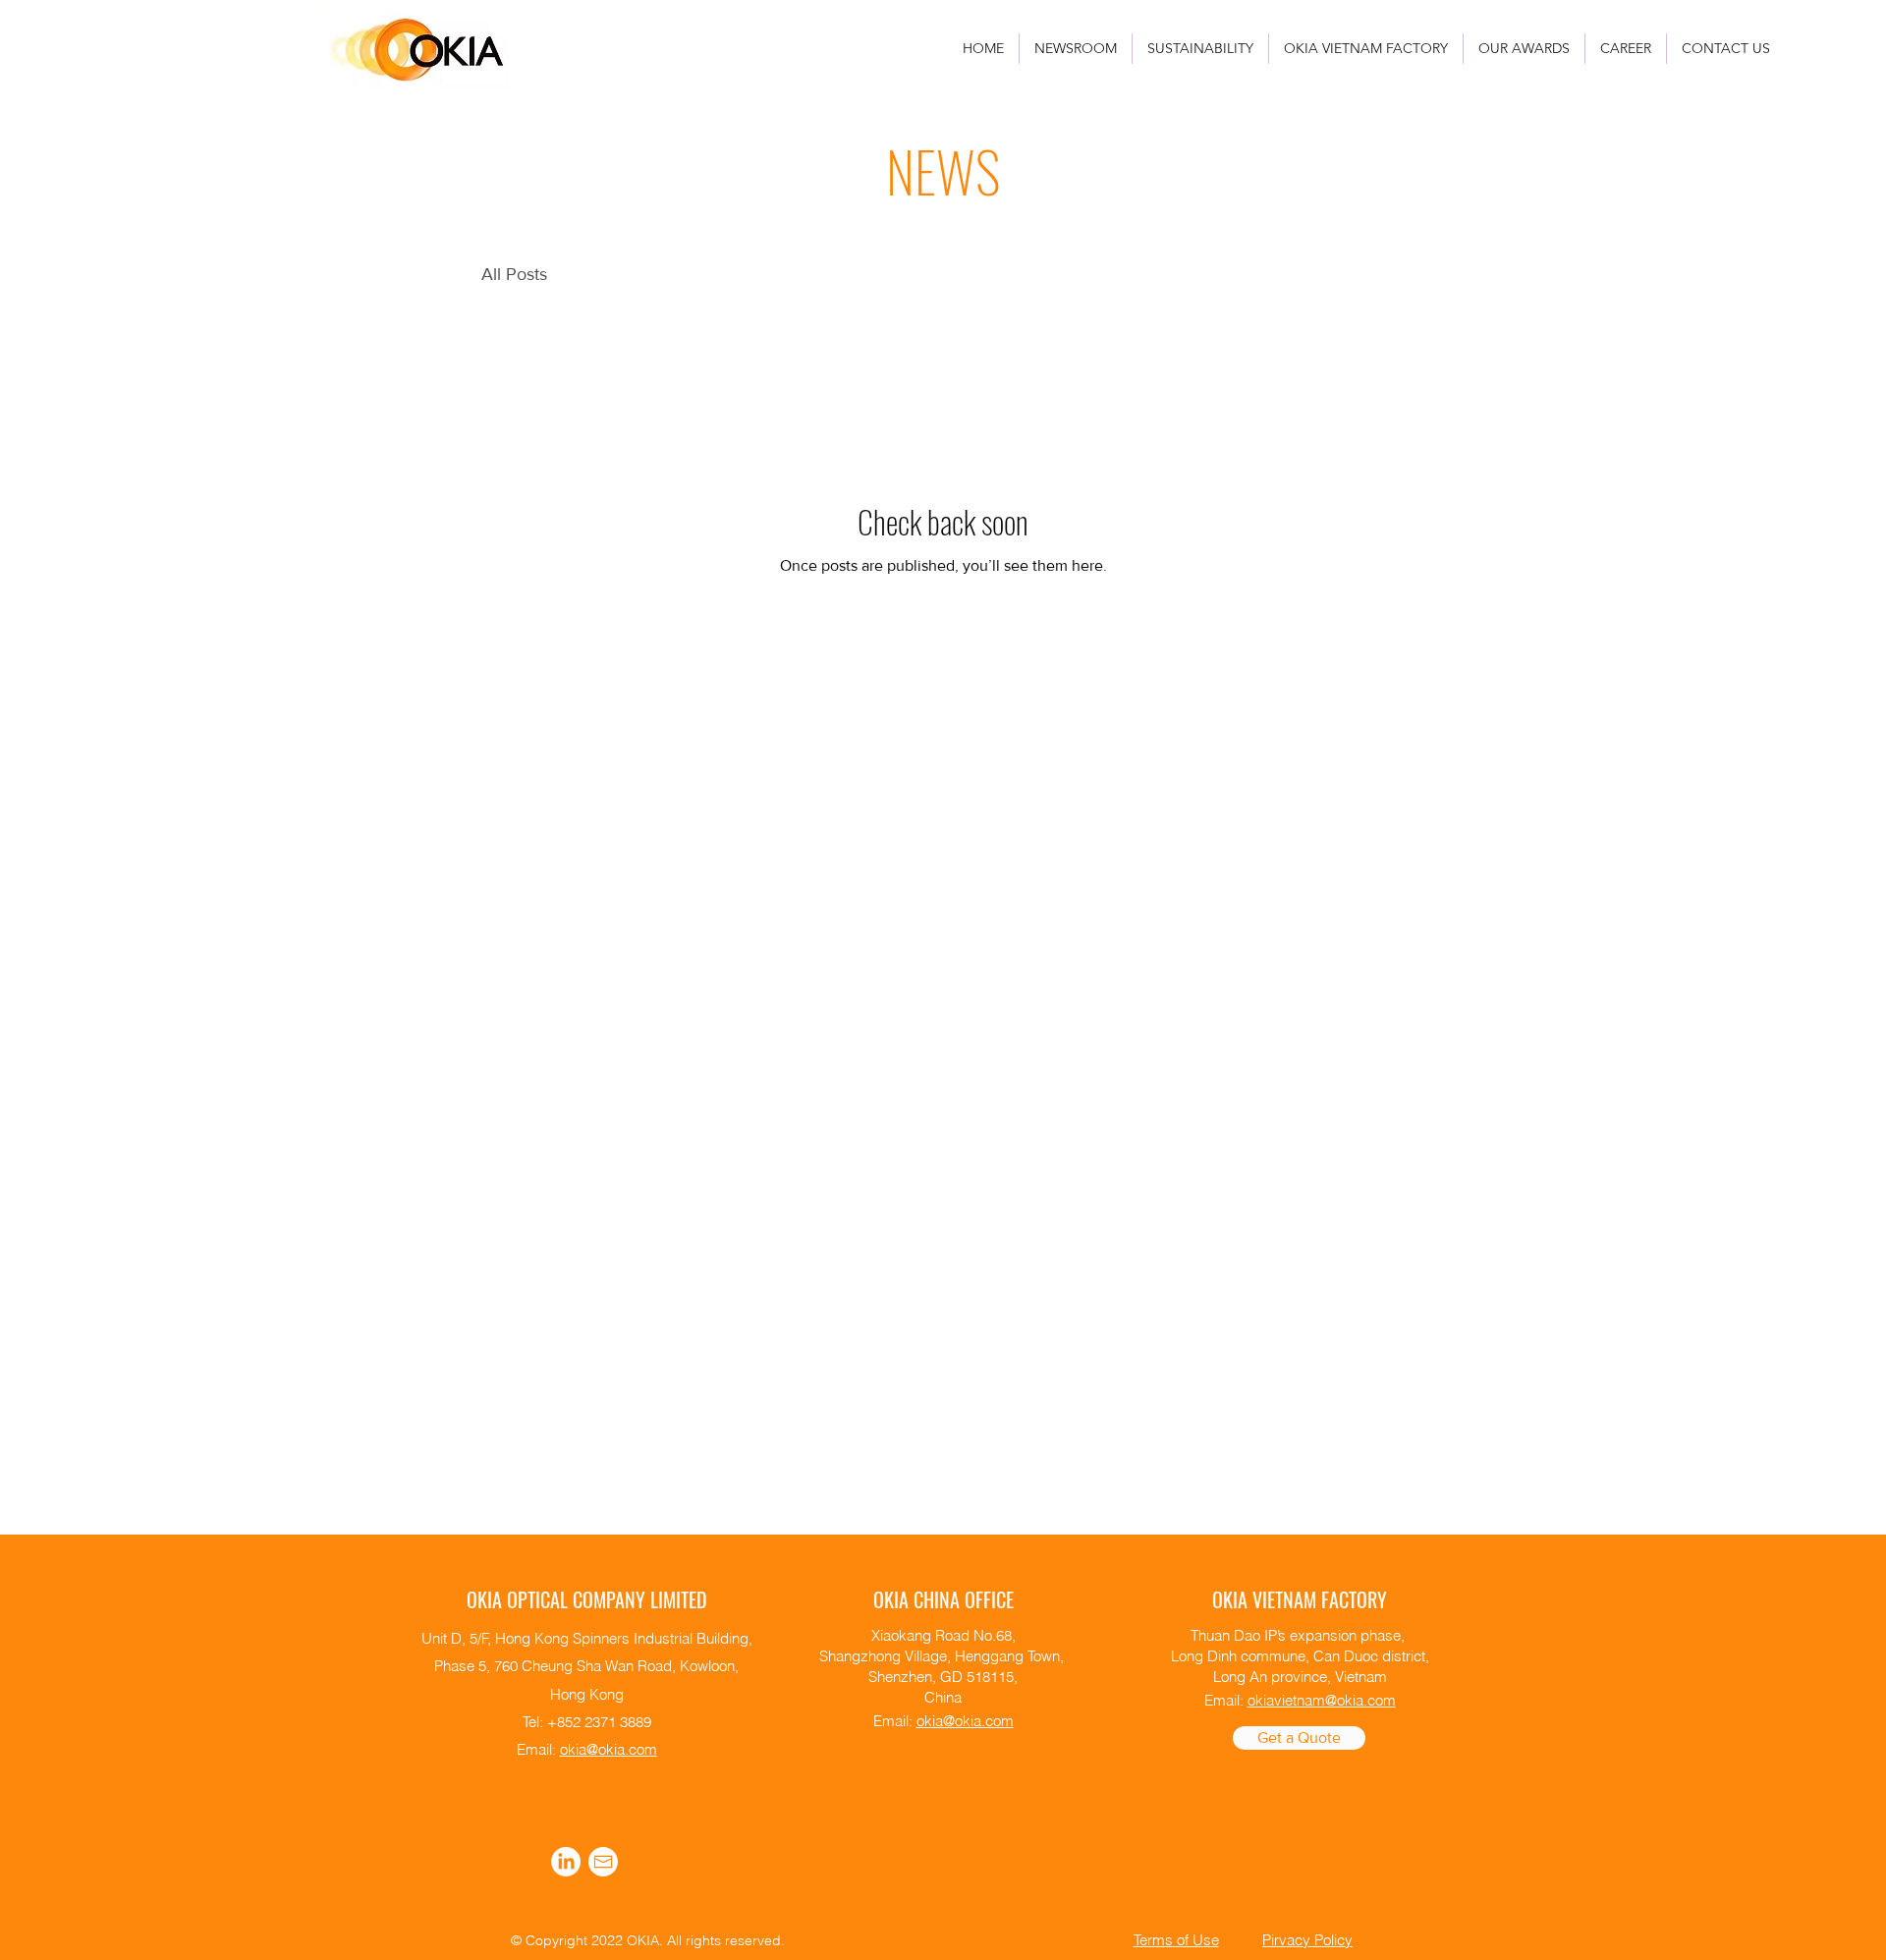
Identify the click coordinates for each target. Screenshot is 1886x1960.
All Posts (514, 274)
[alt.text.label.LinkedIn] (566, 1862)
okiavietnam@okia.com (1322, 1700)
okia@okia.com (609, 1749)
